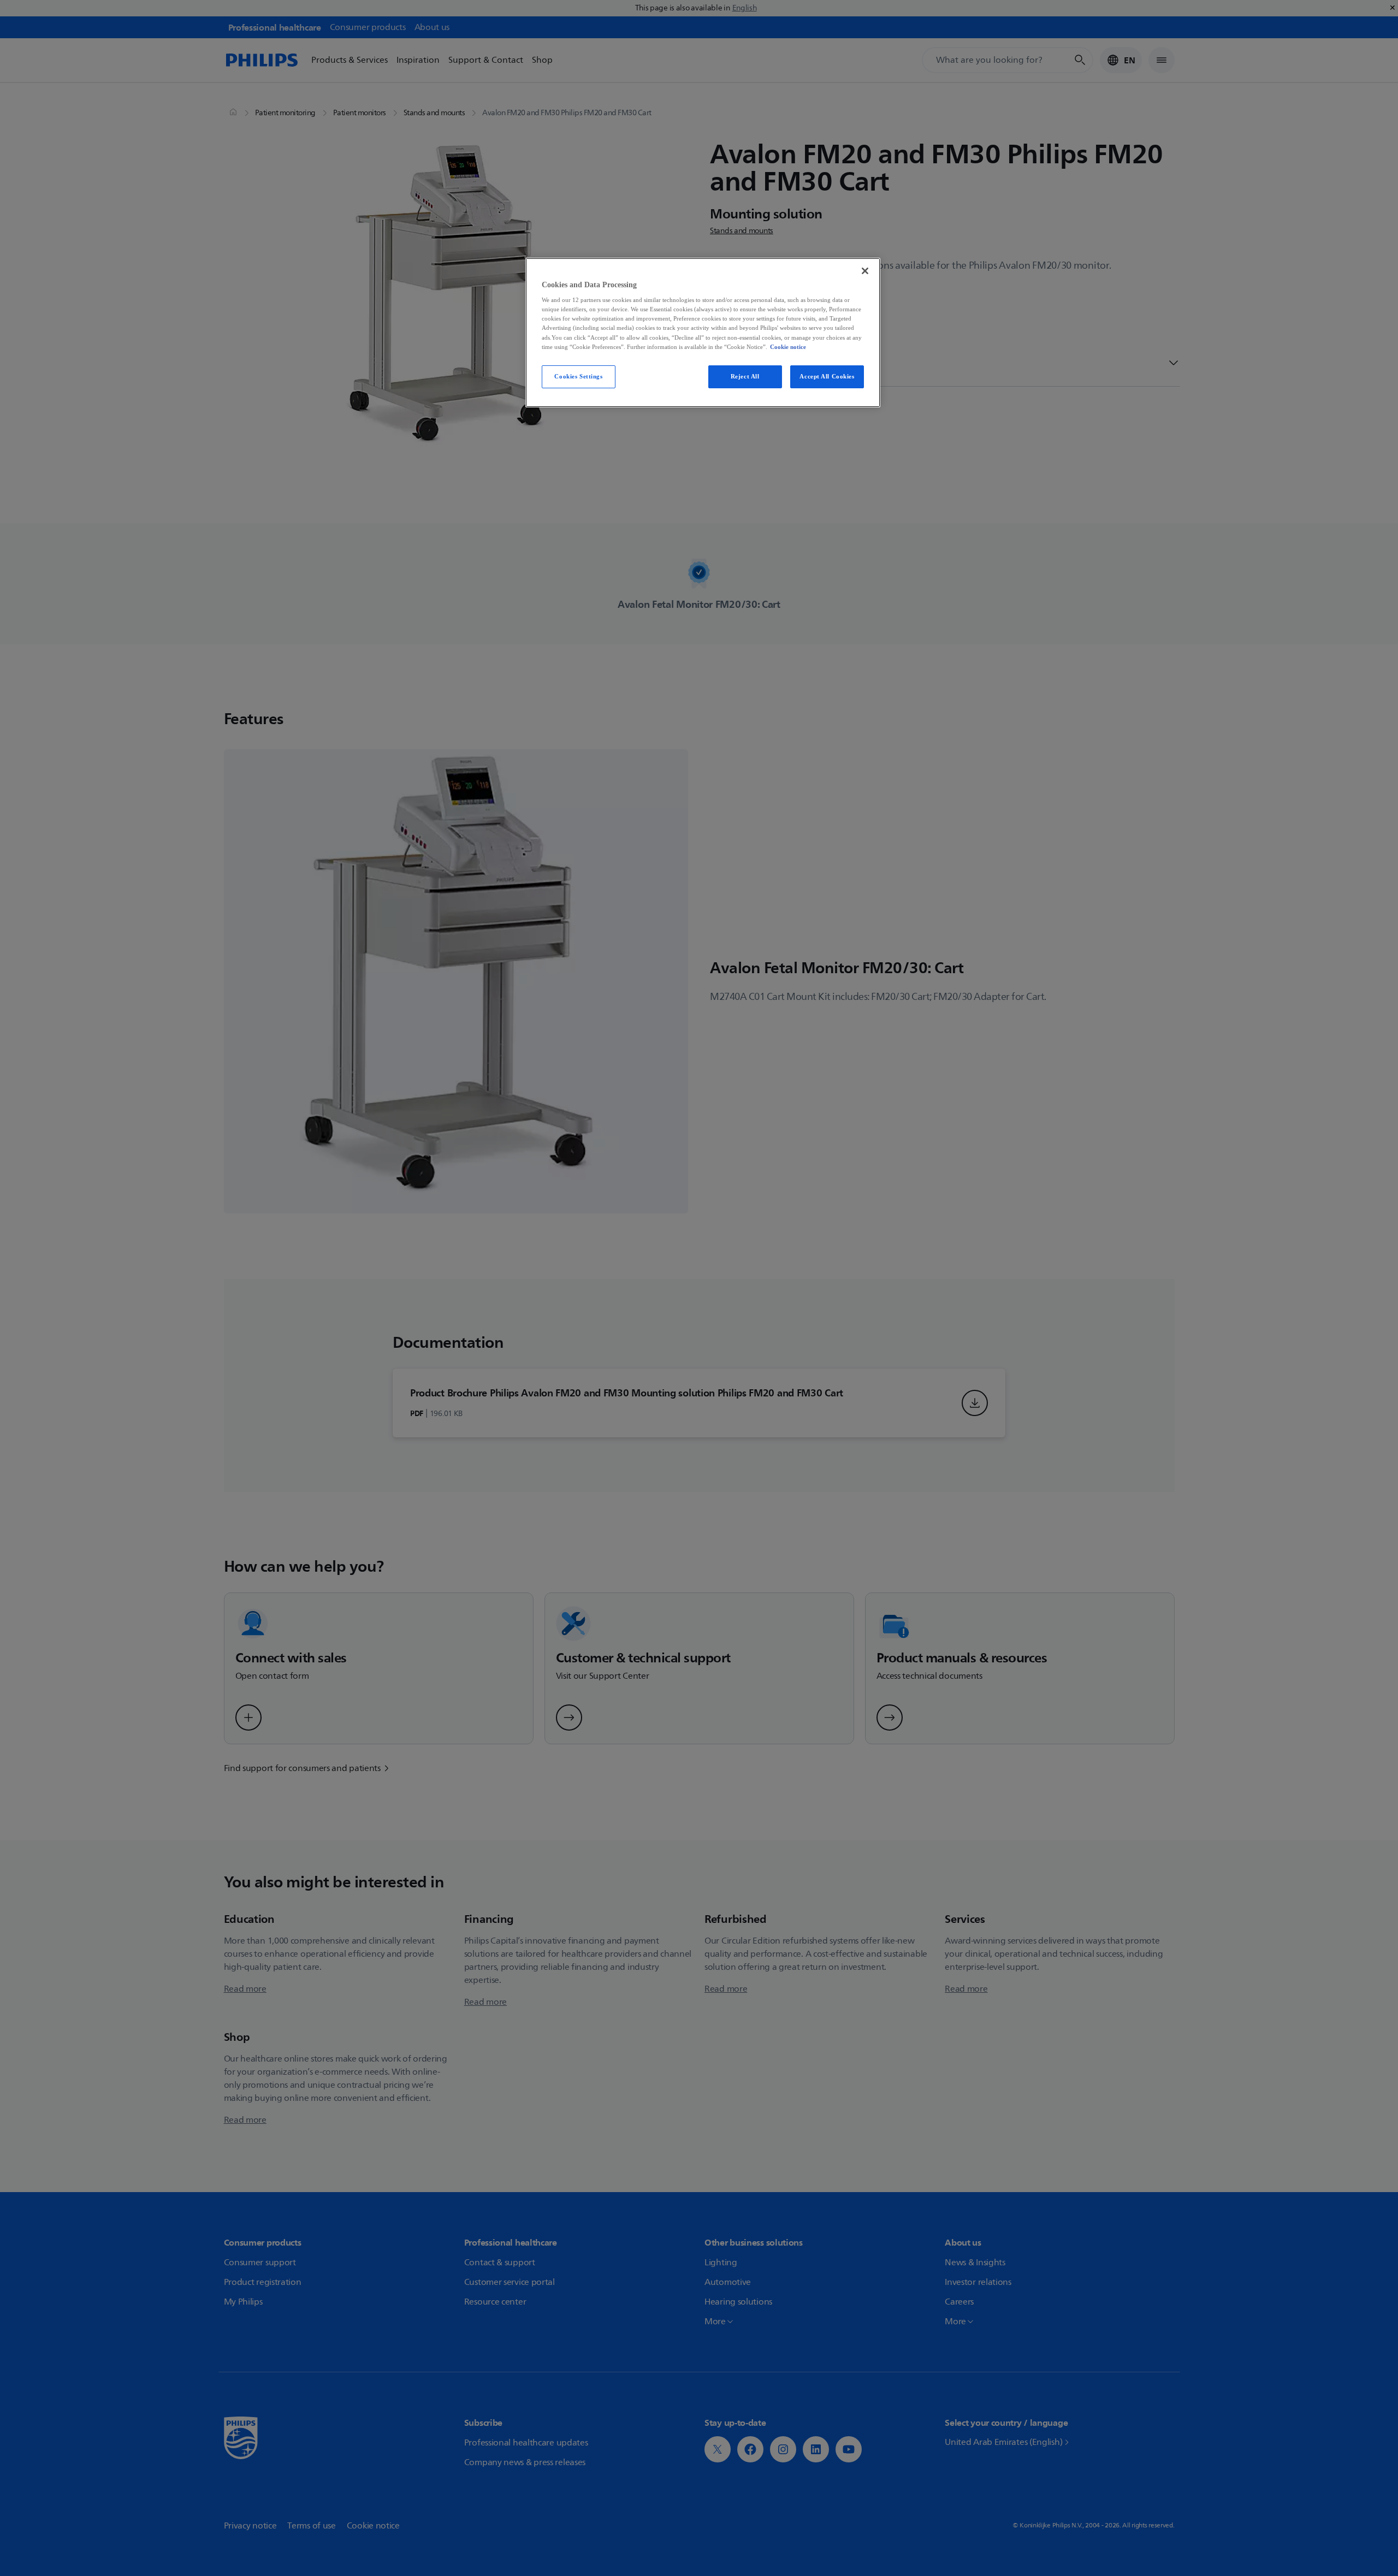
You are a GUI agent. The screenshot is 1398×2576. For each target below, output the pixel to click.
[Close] (865, 271)
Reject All (745, 376)
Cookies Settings (578, 376)
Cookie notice (788, 347)
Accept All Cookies (827, 376)
